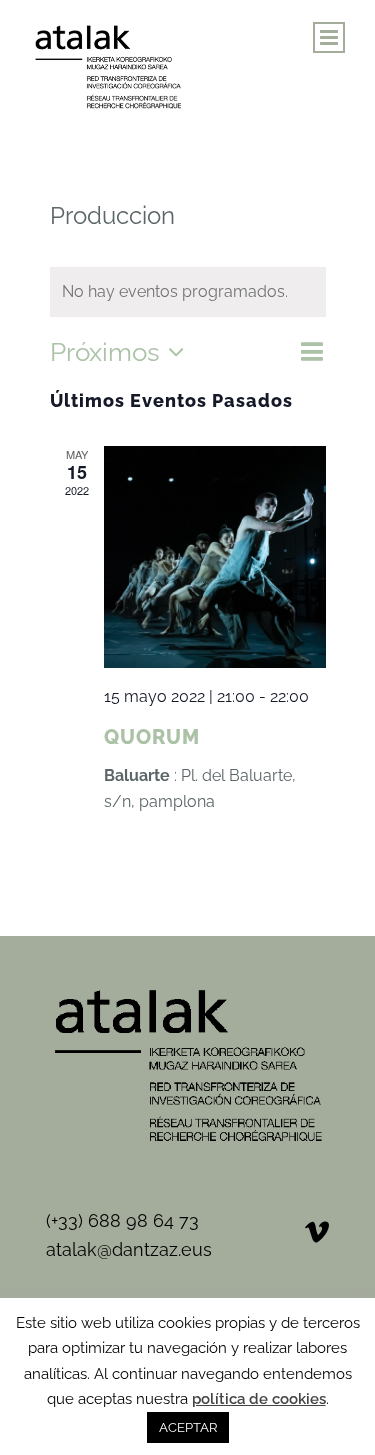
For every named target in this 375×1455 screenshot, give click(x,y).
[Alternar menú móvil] (329, 37)
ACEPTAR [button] (188, 1427)
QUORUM (152, 737)
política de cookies (259, 1399)
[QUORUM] (215, 557)
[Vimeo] (317, 1232)
